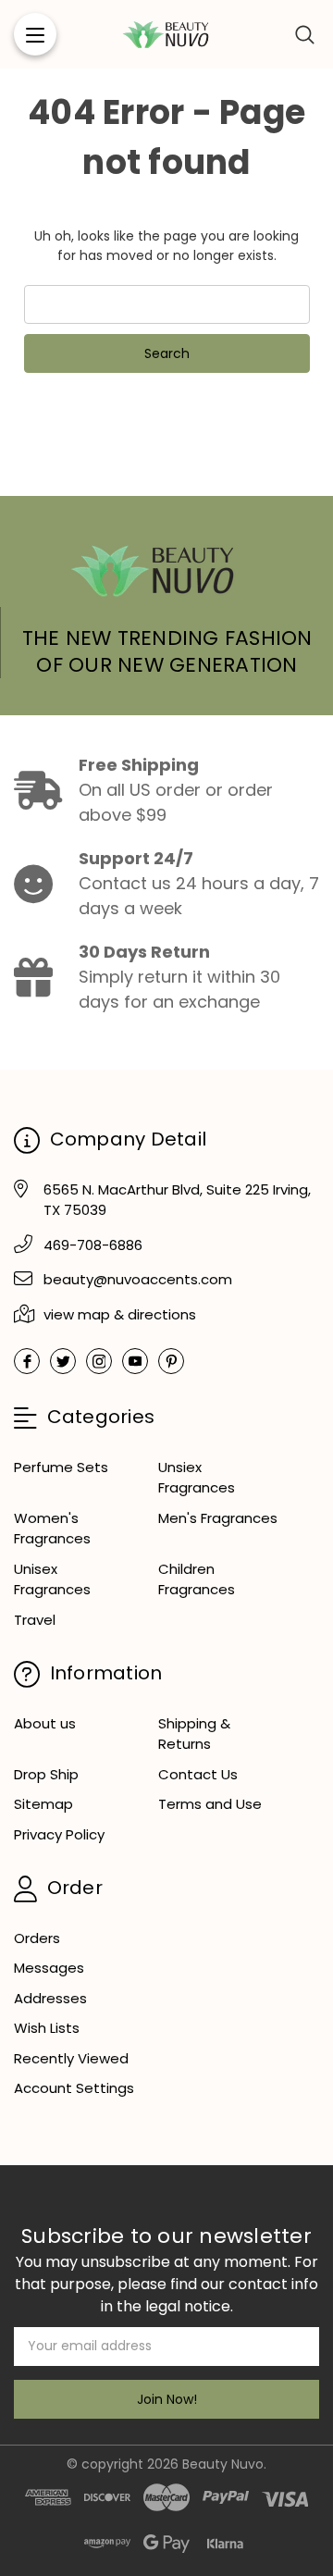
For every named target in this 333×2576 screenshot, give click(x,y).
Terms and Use (210, 1804)
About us (45, 1723)
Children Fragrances (197, 1579)
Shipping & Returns (194, 1734)
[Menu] (35, 34)
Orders (37, 1938)
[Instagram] (99, 1361)
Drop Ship (46, 1774)
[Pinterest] (171, 1361)
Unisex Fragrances (52, 1579)
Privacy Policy (59, 1834)
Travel (35, 1620)
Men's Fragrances (218, 1518)
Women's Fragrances (52, 1529)
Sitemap (43, 1804)
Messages (49, 1968)
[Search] (305, 34)
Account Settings (74, 2088)
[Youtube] (135, 1361)
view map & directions (120, 1314)
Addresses (50, 1998)
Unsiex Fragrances (197, 1478)
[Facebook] (27, 1361)
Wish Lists (47, 2028)
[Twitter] (63, 1361)
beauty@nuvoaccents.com (138, 1279)
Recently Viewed (71, 2058)
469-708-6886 (93, 1245)
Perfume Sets (61, 1467)
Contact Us (198, 1774)
